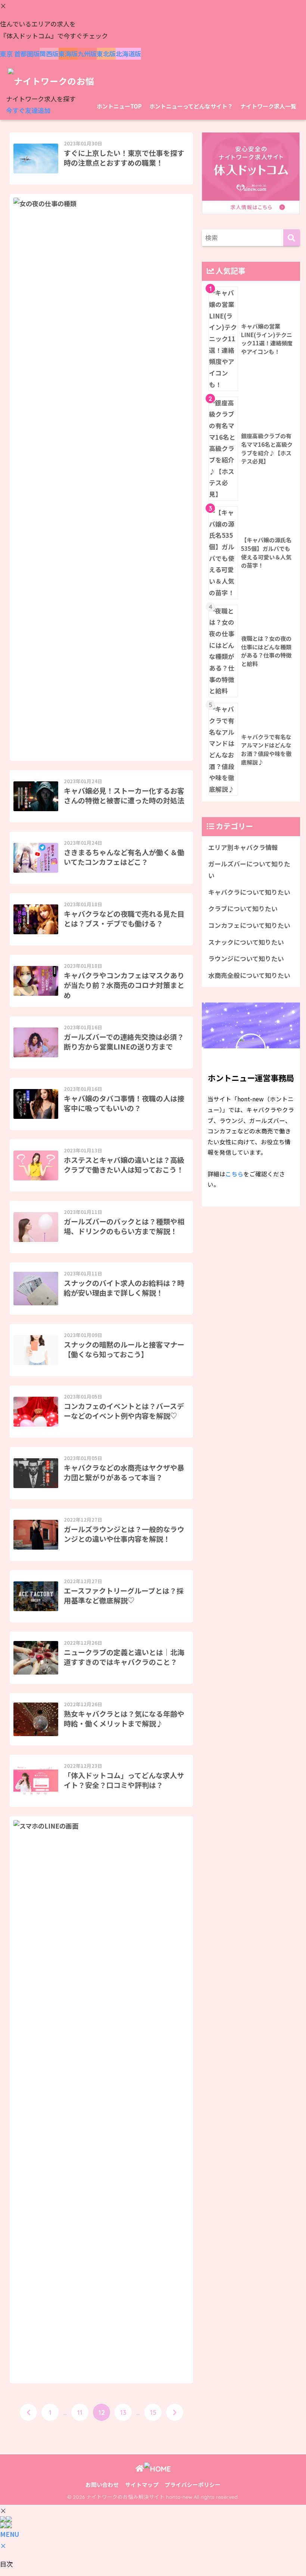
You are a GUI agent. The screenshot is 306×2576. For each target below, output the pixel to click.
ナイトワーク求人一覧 (268, 106)
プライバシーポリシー (193, 2484)
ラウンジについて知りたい (246, 958)
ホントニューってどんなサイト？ (191, 106)
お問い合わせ (102, 2484)
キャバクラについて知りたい (249, 892)
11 (80, 2412)
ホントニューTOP (119, 106)
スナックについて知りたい (246, 942)
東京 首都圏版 (20, 54)
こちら (234, 1174)
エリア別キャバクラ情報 (243, 847)
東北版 (106, 54)
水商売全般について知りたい (249, 975)
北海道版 (128, 54)
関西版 (49, 54)
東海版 (68, 54)
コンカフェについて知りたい (249, 925)
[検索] (292, 238)
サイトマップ (142, 2484)
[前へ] (28, 2412)
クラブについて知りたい (243, 909)
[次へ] (175, 2412)
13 (123, 2412)
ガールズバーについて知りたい (249, 870)
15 (153, 2412)
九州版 (87, 54)
